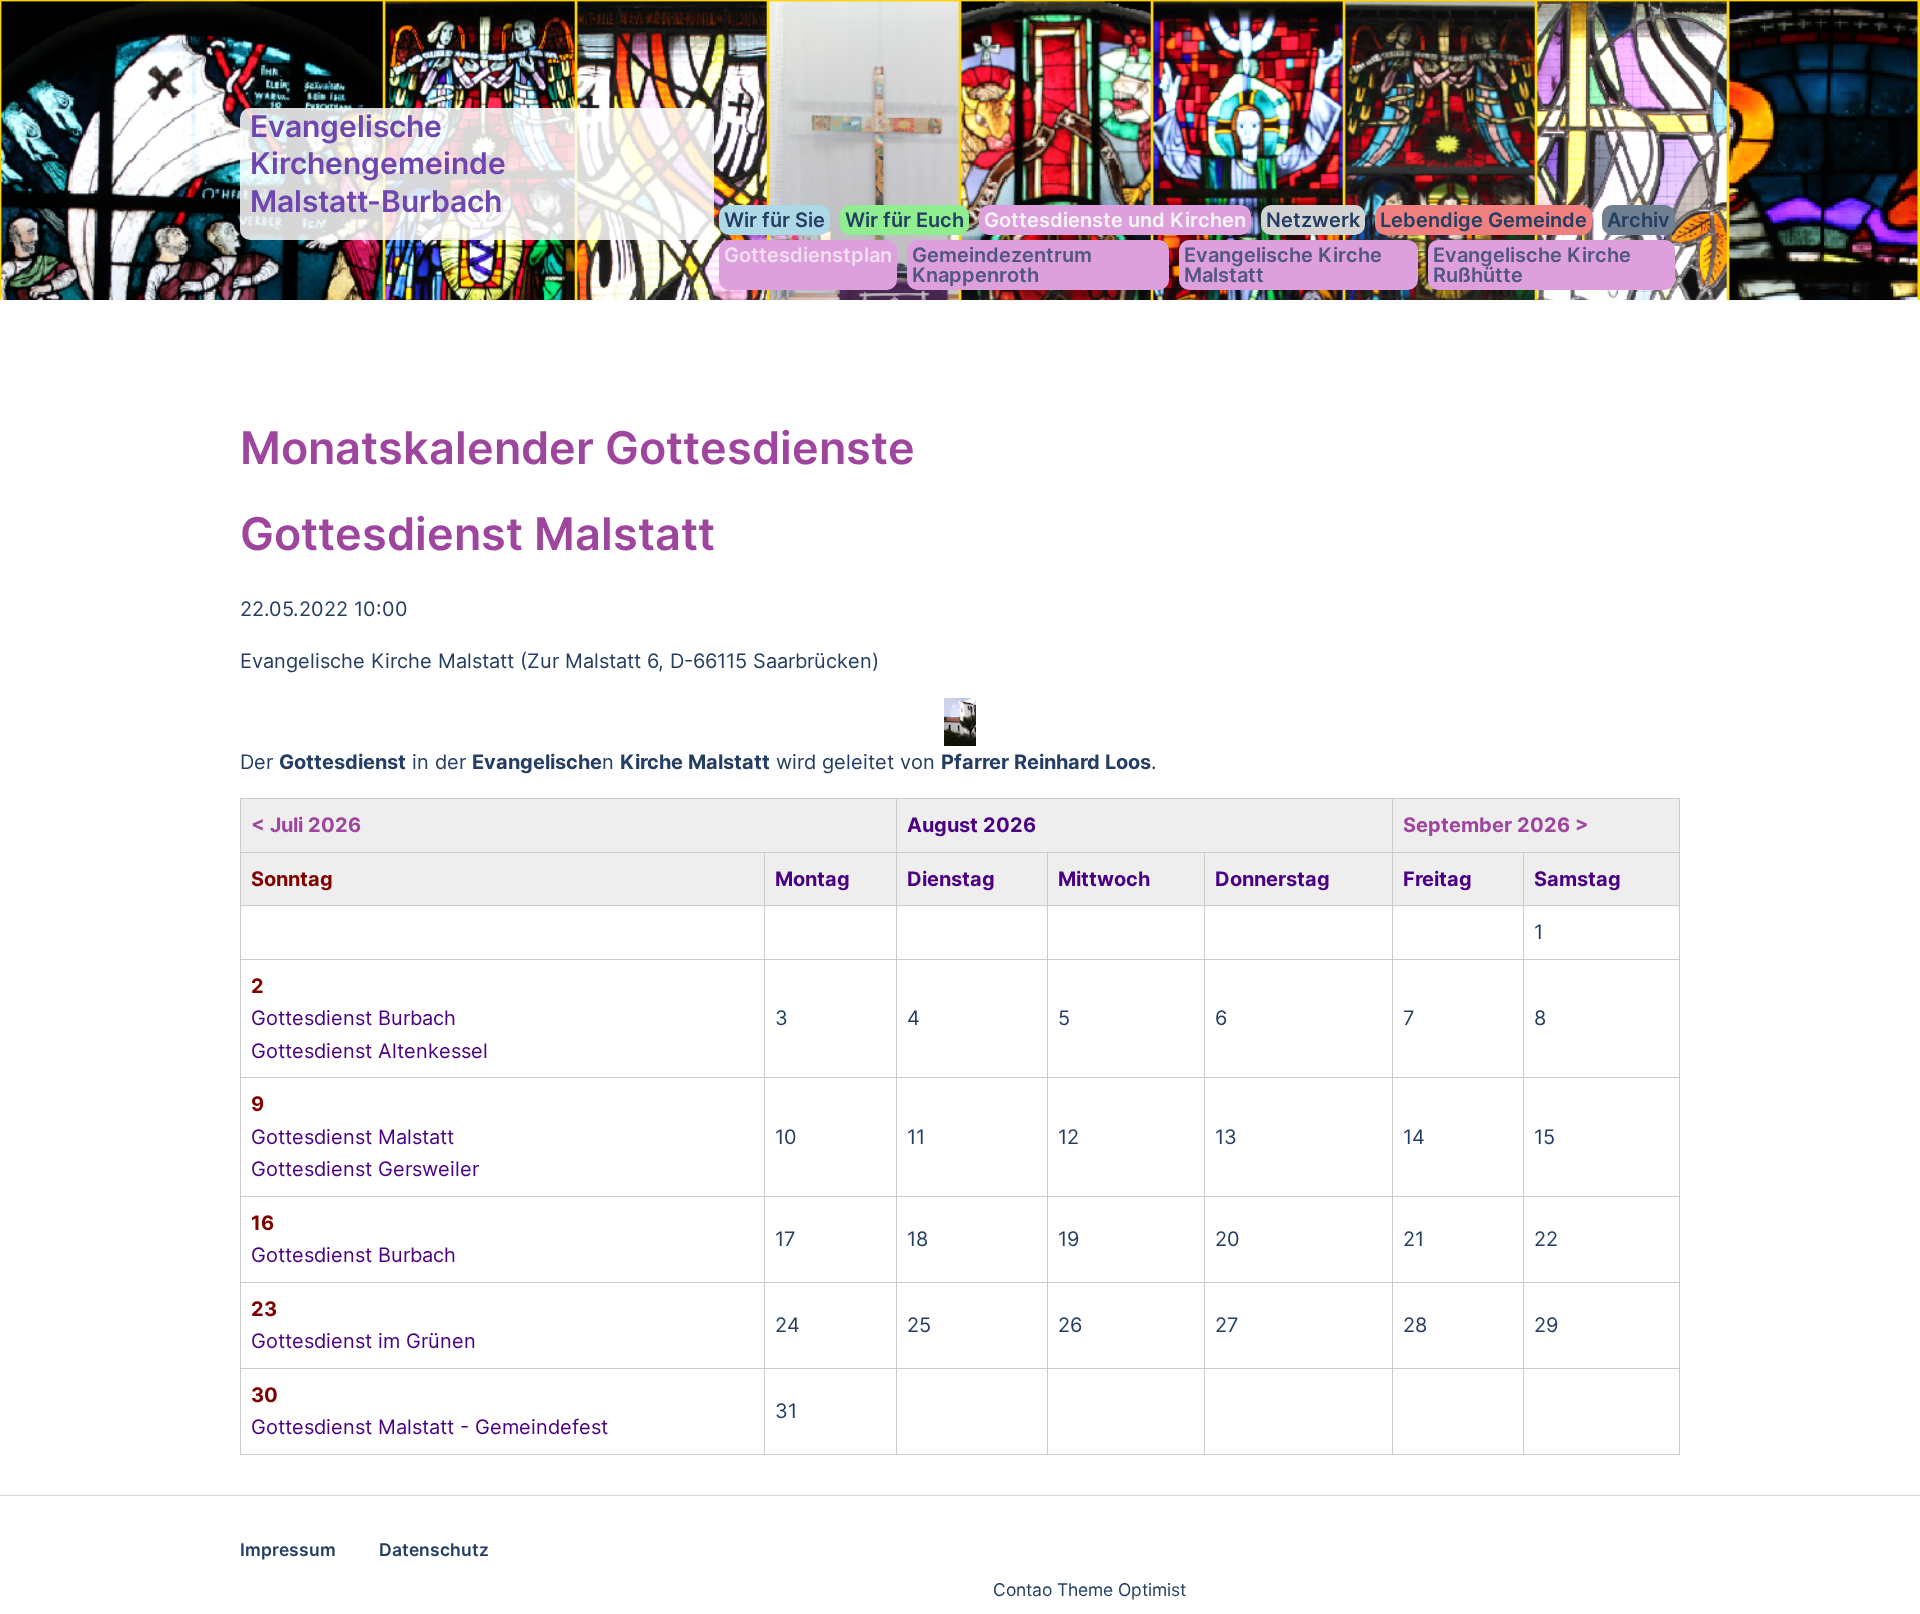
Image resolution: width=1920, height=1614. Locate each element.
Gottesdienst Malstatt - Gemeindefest (429, 1427)
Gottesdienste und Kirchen (1115, 220)
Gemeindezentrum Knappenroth (1002, 265)
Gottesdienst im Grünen (363, 1341)
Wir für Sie (774, 220)
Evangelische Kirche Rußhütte (1532, 265)
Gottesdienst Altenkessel (369, 1051)
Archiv (1638, 220)
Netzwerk (1313, 220)
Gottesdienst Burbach (353, 1018)
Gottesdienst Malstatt (352, 1137)
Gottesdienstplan (808, 255)
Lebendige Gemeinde (1483, 220)
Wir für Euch (904, 220)
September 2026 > (1496, 825)
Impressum (288, 1549)
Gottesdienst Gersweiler (365, 1169)
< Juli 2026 (306, 825)
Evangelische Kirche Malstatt (1283, 265)
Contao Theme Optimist (1089, 1589)
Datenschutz (434, 1549)
